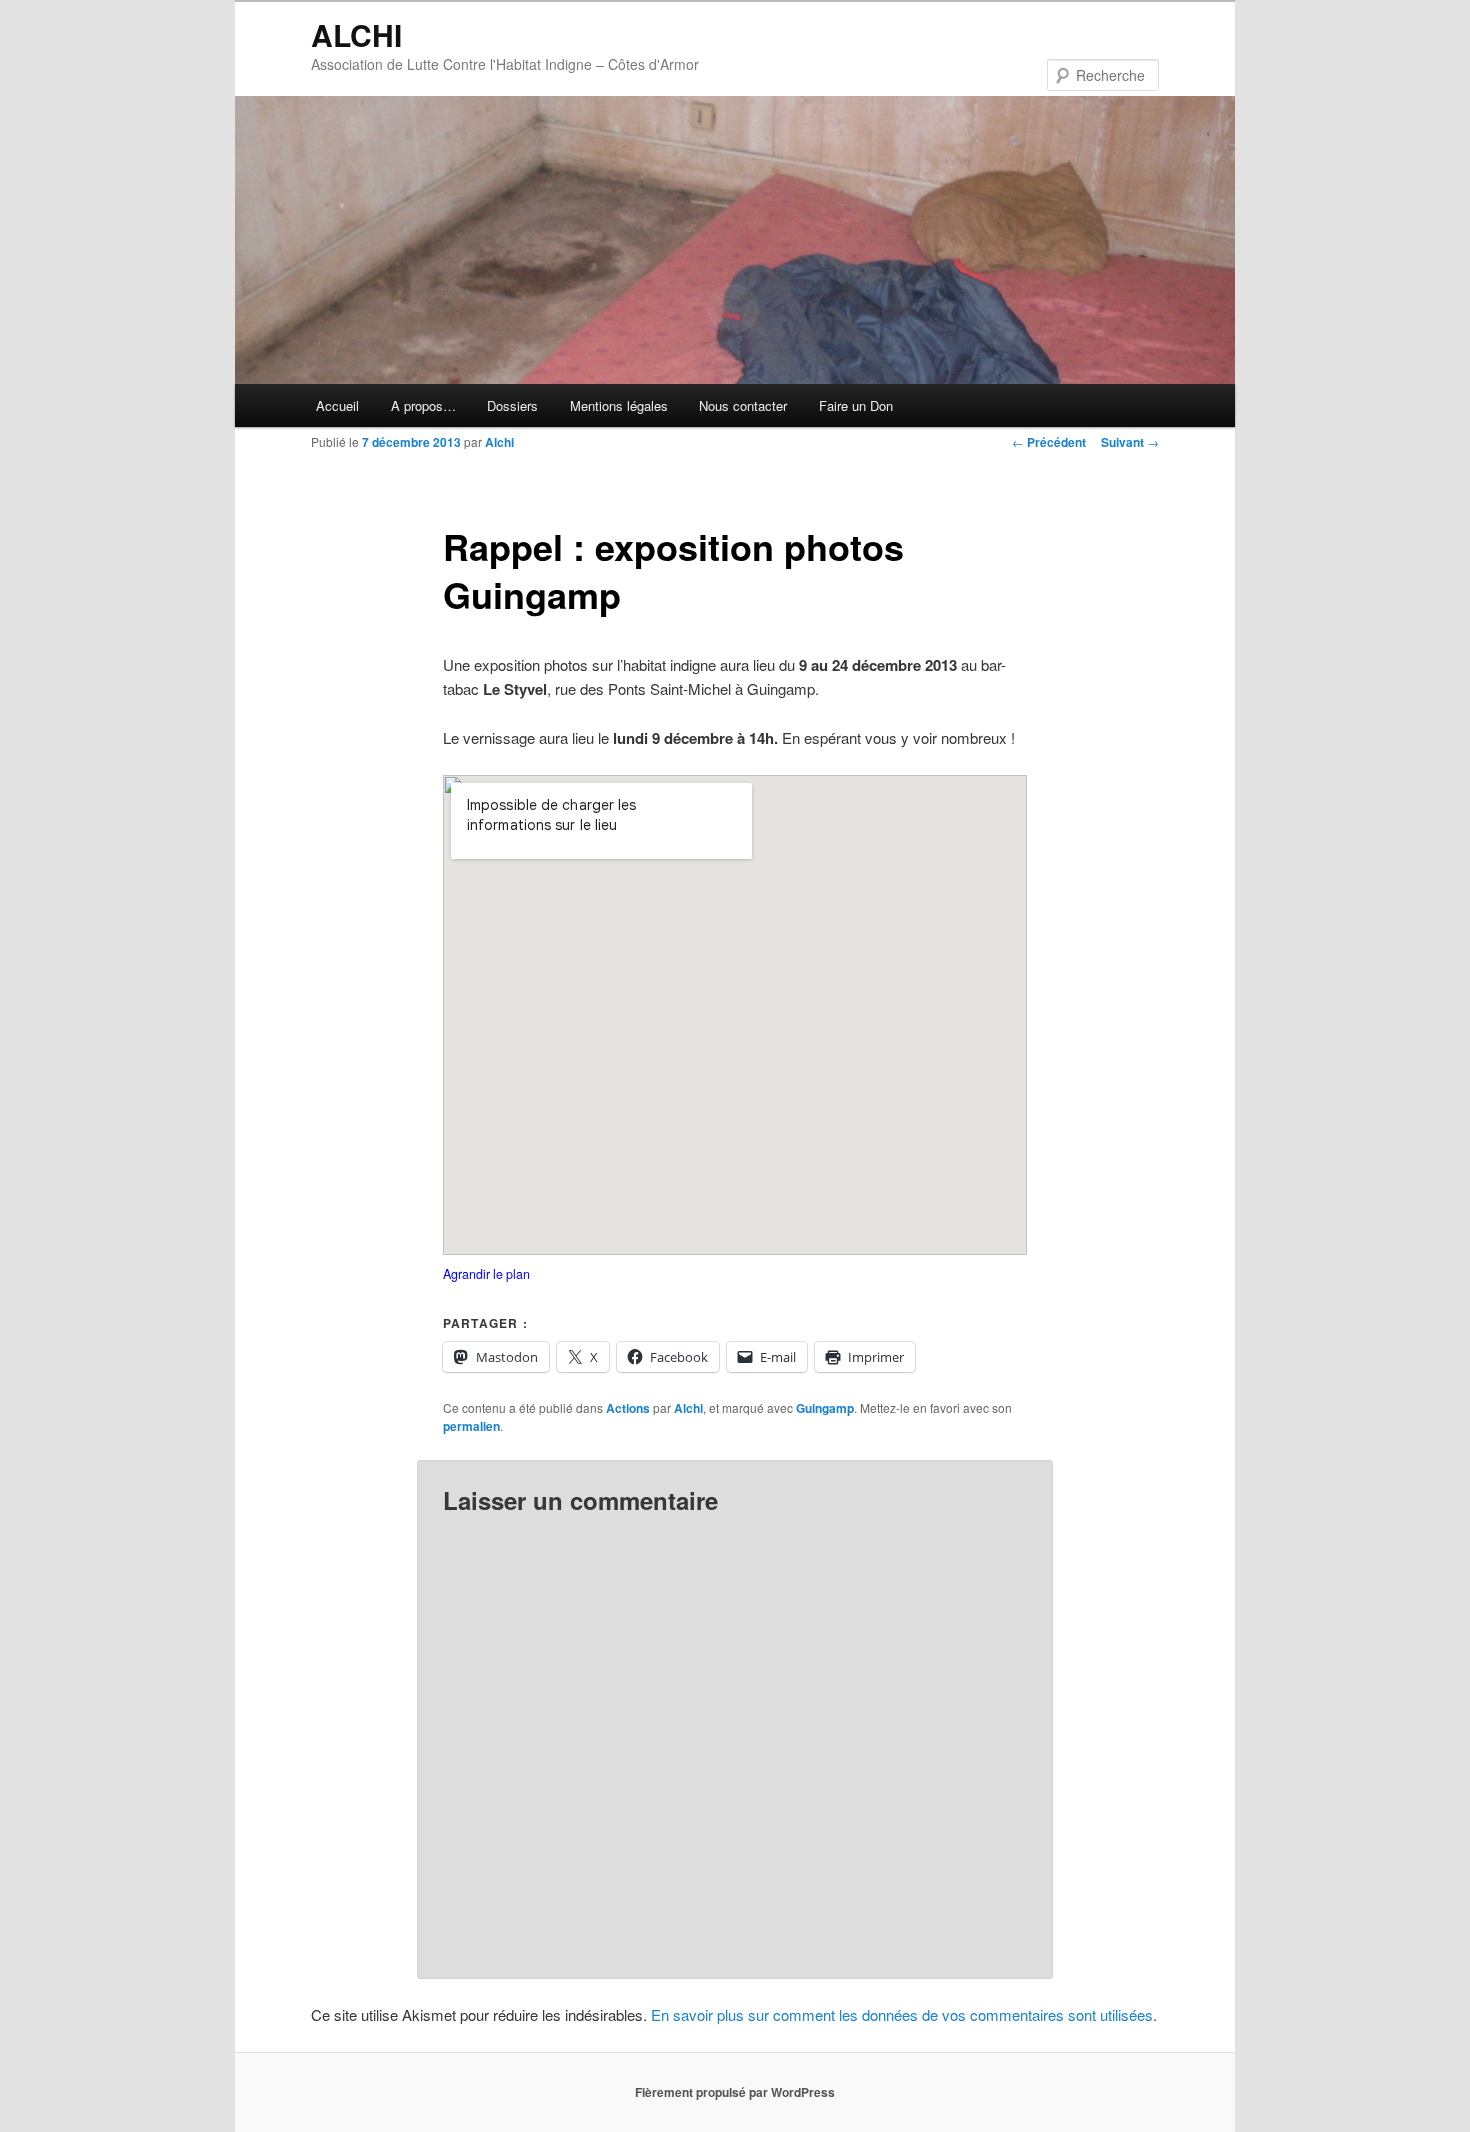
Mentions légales (619, 405)
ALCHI (356, 34)
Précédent (1049, 442)
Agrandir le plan (486, 1274)
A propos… (423, 405)
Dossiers (512, 405)
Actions (628, 1408)
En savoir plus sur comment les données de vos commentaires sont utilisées (902, 2014)
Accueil (337, 405)
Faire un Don (856, 405)
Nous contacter (743, 405)
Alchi (499, 442)
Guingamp (825, 1408)
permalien (471, 1426)
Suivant (1130, 442)
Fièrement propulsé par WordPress (735, 2092)
